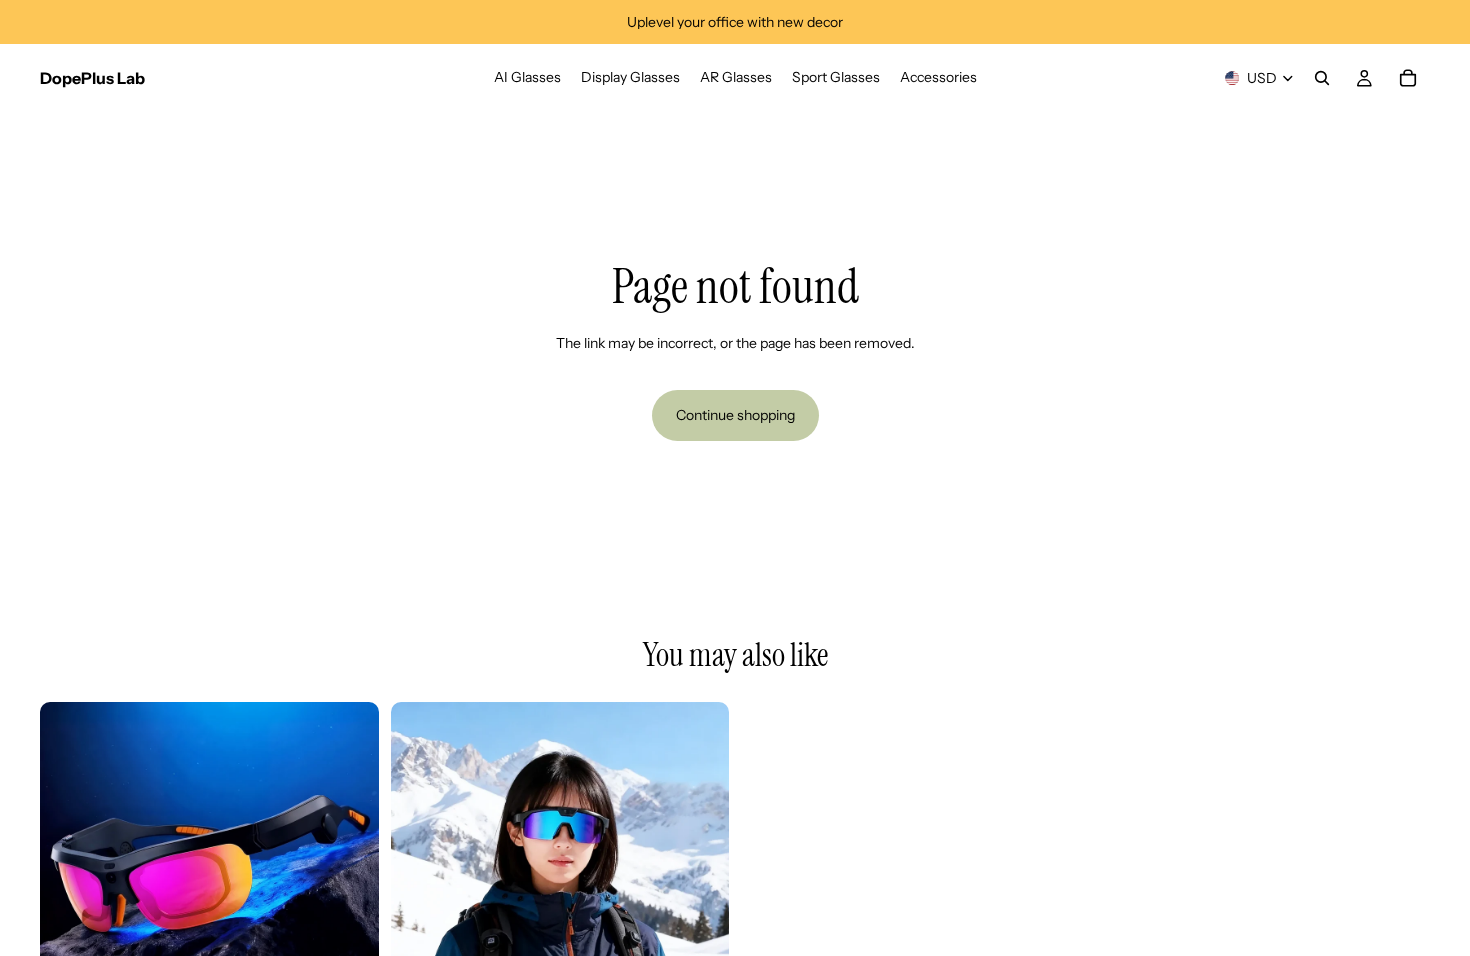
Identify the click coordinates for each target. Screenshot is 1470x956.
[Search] (1322, 78)
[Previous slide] (70, 871)
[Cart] (1408, 78)
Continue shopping (735, 415)
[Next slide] (349, 871)
